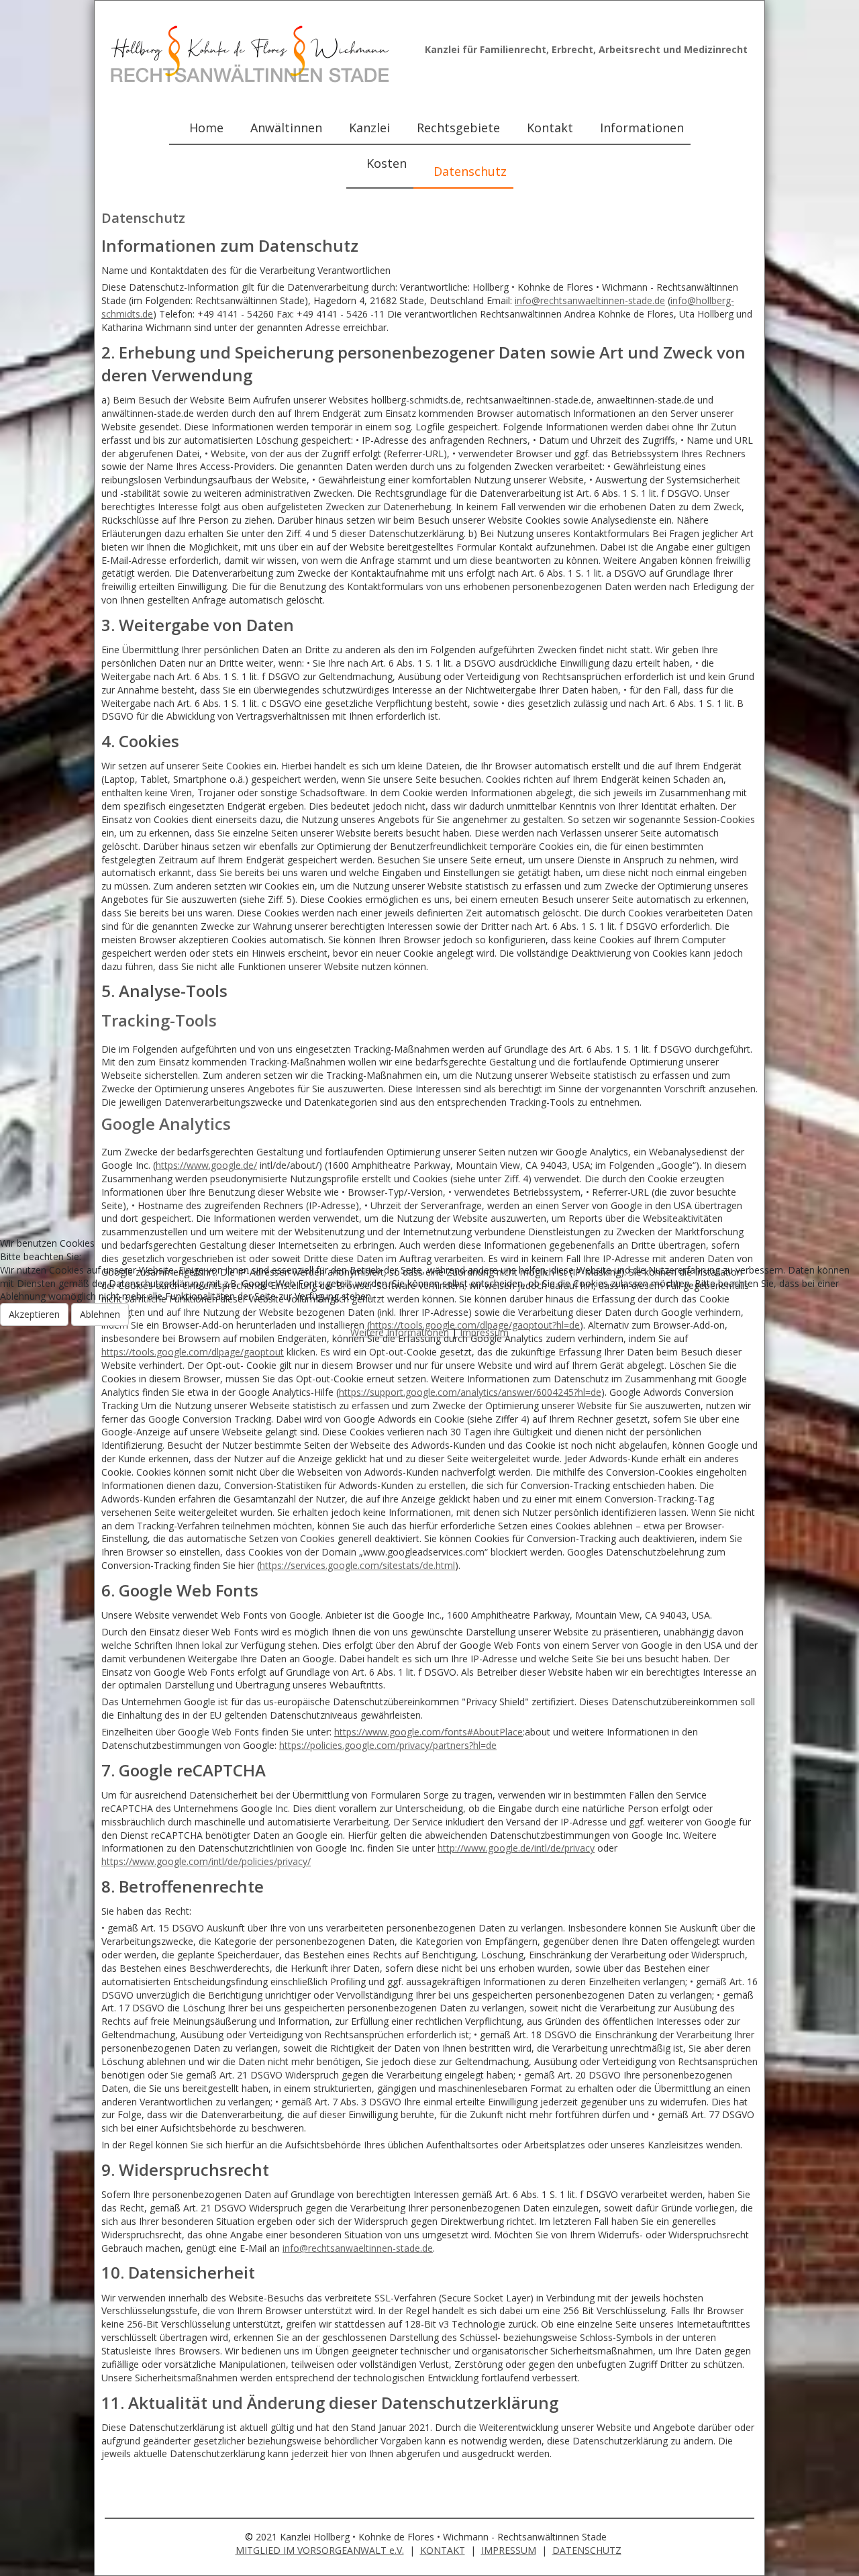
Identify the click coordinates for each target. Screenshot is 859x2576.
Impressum (484, 1332)
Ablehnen (100, 1314)
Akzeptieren (34, 1314)
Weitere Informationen (400, 1332)
